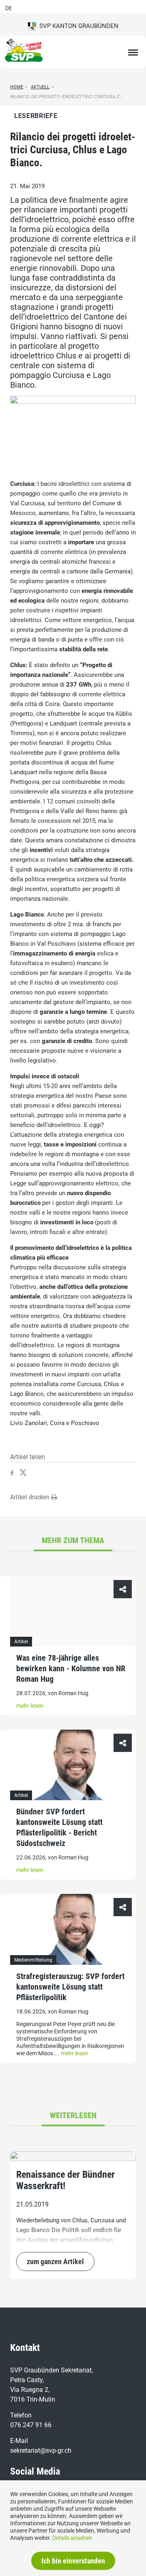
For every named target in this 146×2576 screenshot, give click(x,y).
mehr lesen (30, 1706)
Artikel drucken (31, 1497)
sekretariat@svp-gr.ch (41, 2450)
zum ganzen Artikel (55, 2262)
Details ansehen (72, 2538)
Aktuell (40, 87)
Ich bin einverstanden (73, 2561)
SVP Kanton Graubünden (77, 26)
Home (17, 87)
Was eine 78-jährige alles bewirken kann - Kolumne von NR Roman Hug (71, 1668)
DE (9, 8)
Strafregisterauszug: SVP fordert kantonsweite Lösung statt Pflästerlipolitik (70, 1987)
